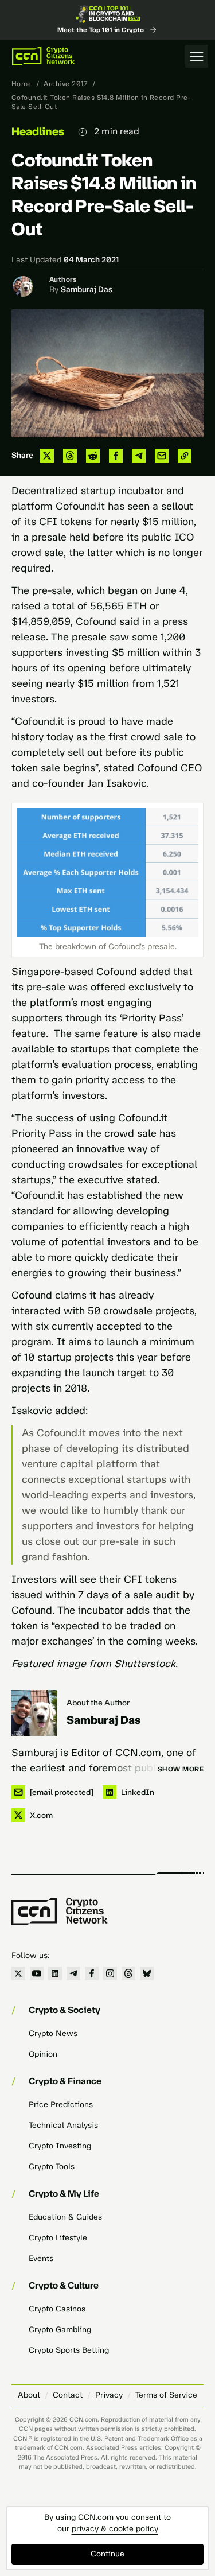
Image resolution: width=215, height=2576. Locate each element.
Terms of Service (166, 2395)
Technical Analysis (63, 2125)
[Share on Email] (162, 456)
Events (41, 2258)
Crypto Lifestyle (58, 2238)
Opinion (43, 2054)
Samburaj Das (87, 290)
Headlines (38, 131)
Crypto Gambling (60, 2330)
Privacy (109, 2395)
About (29, 2395)
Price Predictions (61, 2105)
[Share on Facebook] (116, 456)
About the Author (98, 1703)
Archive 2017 (66, 84)
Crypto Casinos (57, 2309)
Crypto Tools (52, 2167)
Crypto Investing (60, 2146)
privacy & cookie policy (115, 2529)
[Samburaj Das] (34, 1713)
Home (21, 84)
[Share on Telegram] (139, 456)
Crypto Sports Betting (69, 2350)
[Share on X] (47, 456)
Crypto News (53, 2033)
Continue (107, 2554)
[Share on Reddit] (93, 456)
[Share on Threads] (70, 456)
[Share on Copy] (185, 456)
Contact (68, 2395)
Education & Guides (65, 2217)
